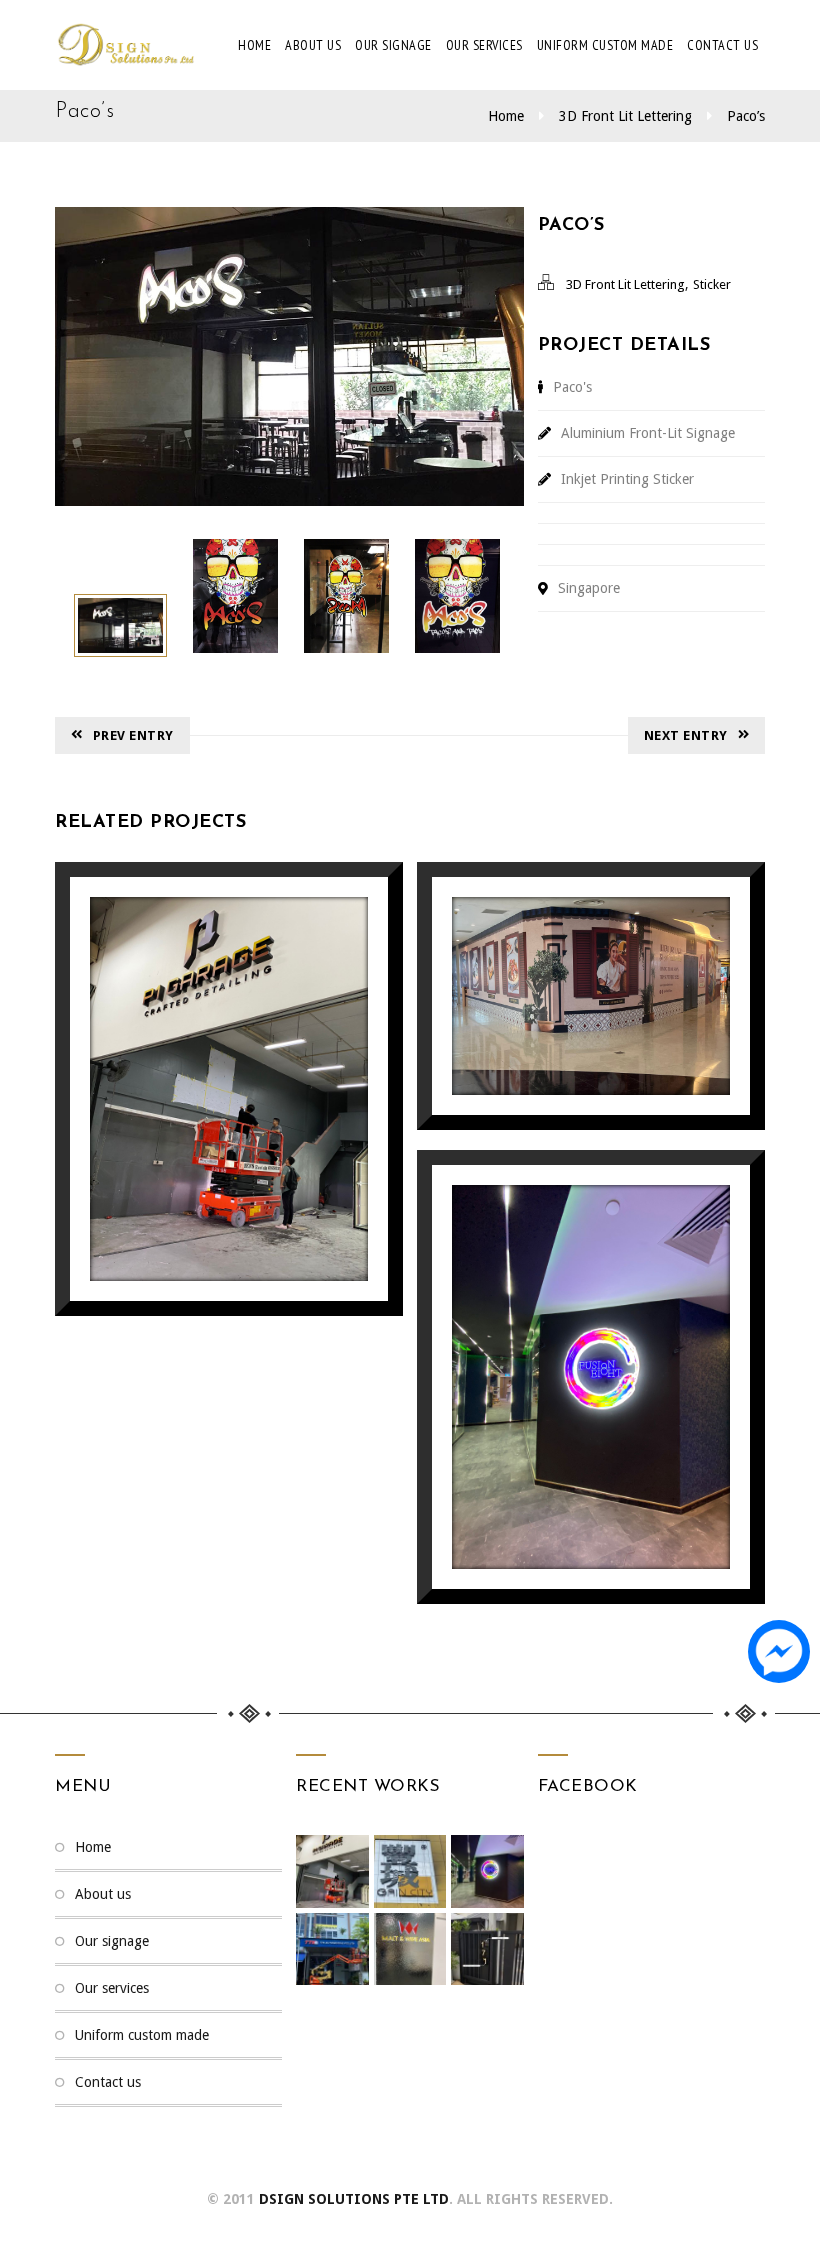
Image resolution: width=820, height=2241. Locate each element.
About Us (313, 45)
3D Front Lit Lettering (625, 116)
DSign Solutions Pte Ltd (354, 2199)
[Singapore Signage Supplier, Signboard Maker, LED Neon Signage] (125, 45)
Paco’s (746, 116)
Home (254, 45)
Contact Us (722, 45)
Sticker (712, 284)
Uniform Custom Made (605, 45)
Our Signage (393, 45)
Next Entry (686, 735)
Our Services (484, 45)
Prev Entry (133, 735)
